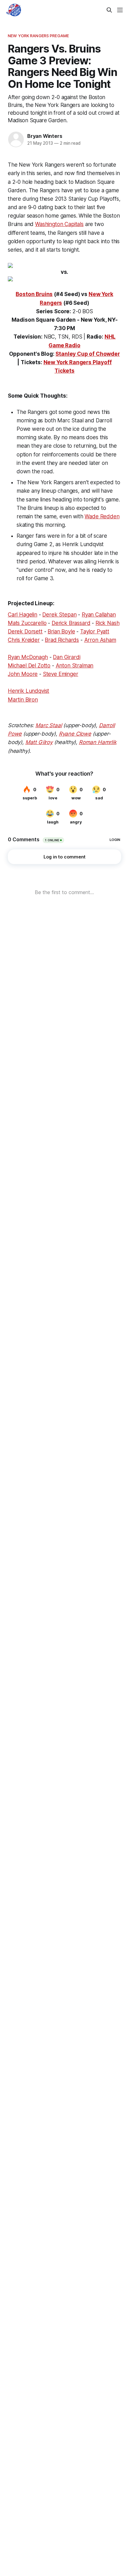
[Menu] (120, 10)
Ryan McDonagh (28, 657)
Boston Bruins (34, 294)
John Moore (23, 674)
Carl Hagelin (23, 615)
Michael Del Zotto (29, 666)
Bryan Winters (45, 136)
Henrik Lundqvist (28, 691)
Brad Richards (62, 640)
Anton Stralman (75, 666)
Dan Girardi (67, 657)
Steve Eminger (61, 674)
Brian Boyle (61, 631)
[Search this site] (109, 10)
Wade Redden (102, 516)
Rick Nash (107, 623)
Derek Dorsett (25, 631)
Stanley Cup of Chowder (88, 354)
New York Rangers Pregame (38, 36)
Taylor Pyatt (95, 631)
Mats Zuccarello (27, 623)
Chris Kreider (24, 640)
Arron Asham (100, 640)
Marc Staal (49, 725)
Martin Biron (23, 700)
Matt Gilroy (39, 742)
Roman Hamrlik (98, 742)
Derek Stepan (59, 615)
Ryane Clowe (75, 734)
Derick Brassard (71, 623)
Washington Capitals (59, 224)
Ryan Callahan (99, 615)
